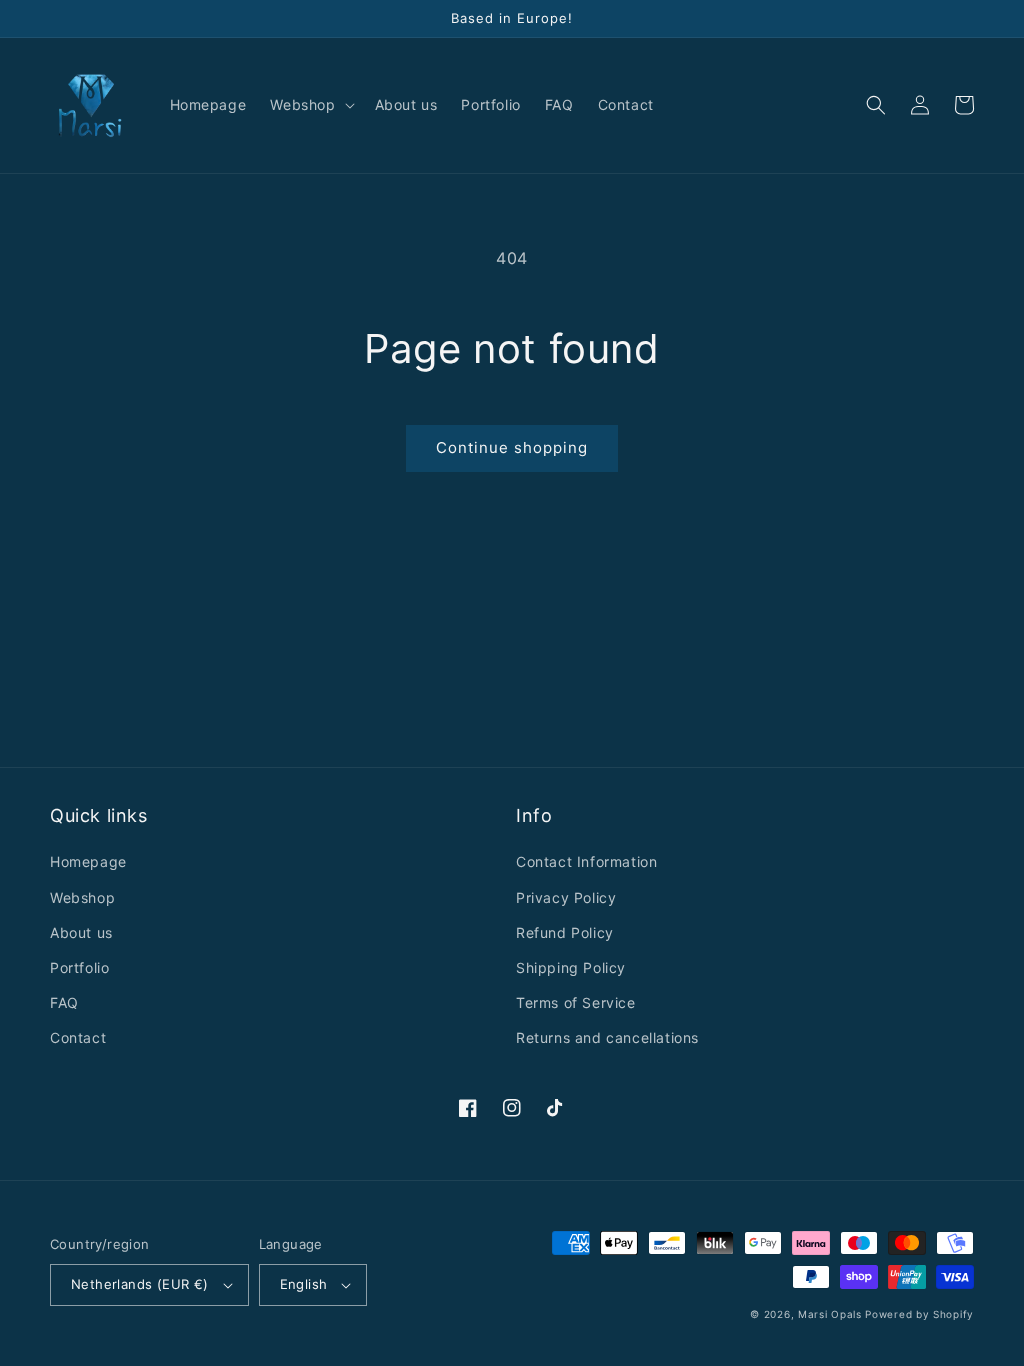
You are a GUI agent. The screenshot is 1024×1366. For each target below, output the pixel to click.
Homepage (88, 861)
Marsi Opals (830, 1314)
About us (81, 932)
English (304, 1284)
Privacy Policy (566, 897)
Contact (78, 1037)
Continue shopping (512, 447)
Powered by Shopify (919, 1314)
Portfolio (79, 967)
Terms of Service (576, 1002)
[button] (310, 105)
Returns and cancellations (607, 1037)
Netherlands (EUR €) (140, 1284)
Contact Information (586, 861)
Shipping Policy (571, 967)
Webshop (82, 897)
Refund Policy (565, 932)
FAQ (64, 1002)
